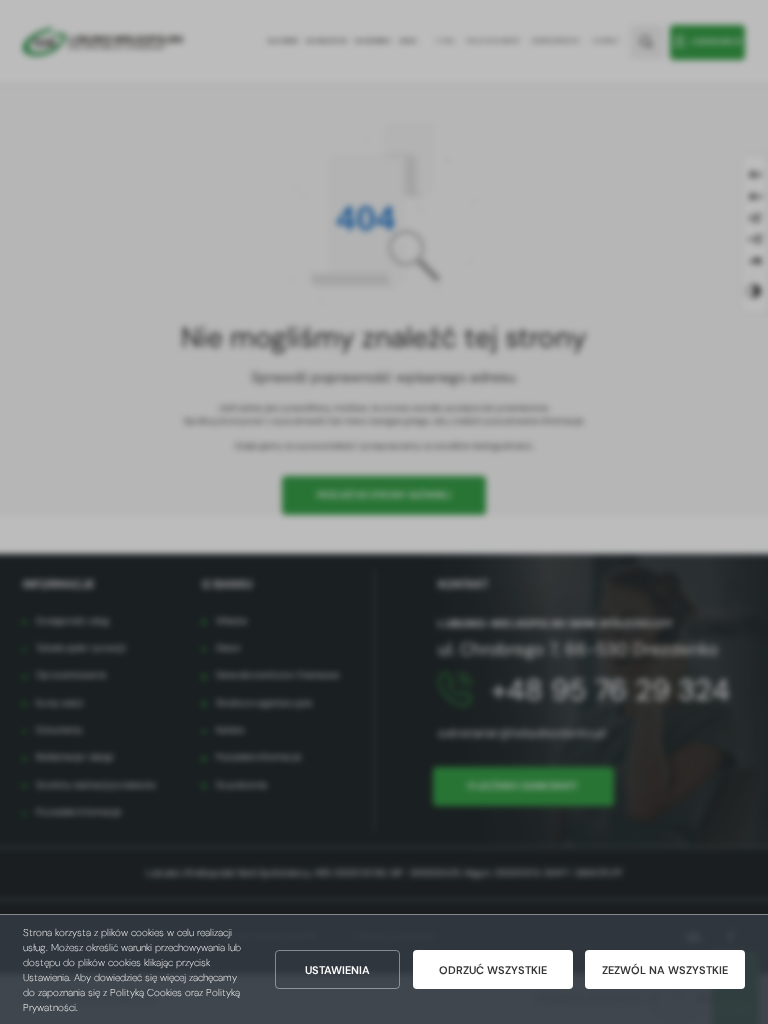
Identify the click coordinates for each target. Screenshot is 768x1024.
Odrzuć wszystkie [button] (493, 970)
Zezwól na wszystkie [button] (665, 970)
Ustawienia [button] (337, 970)
